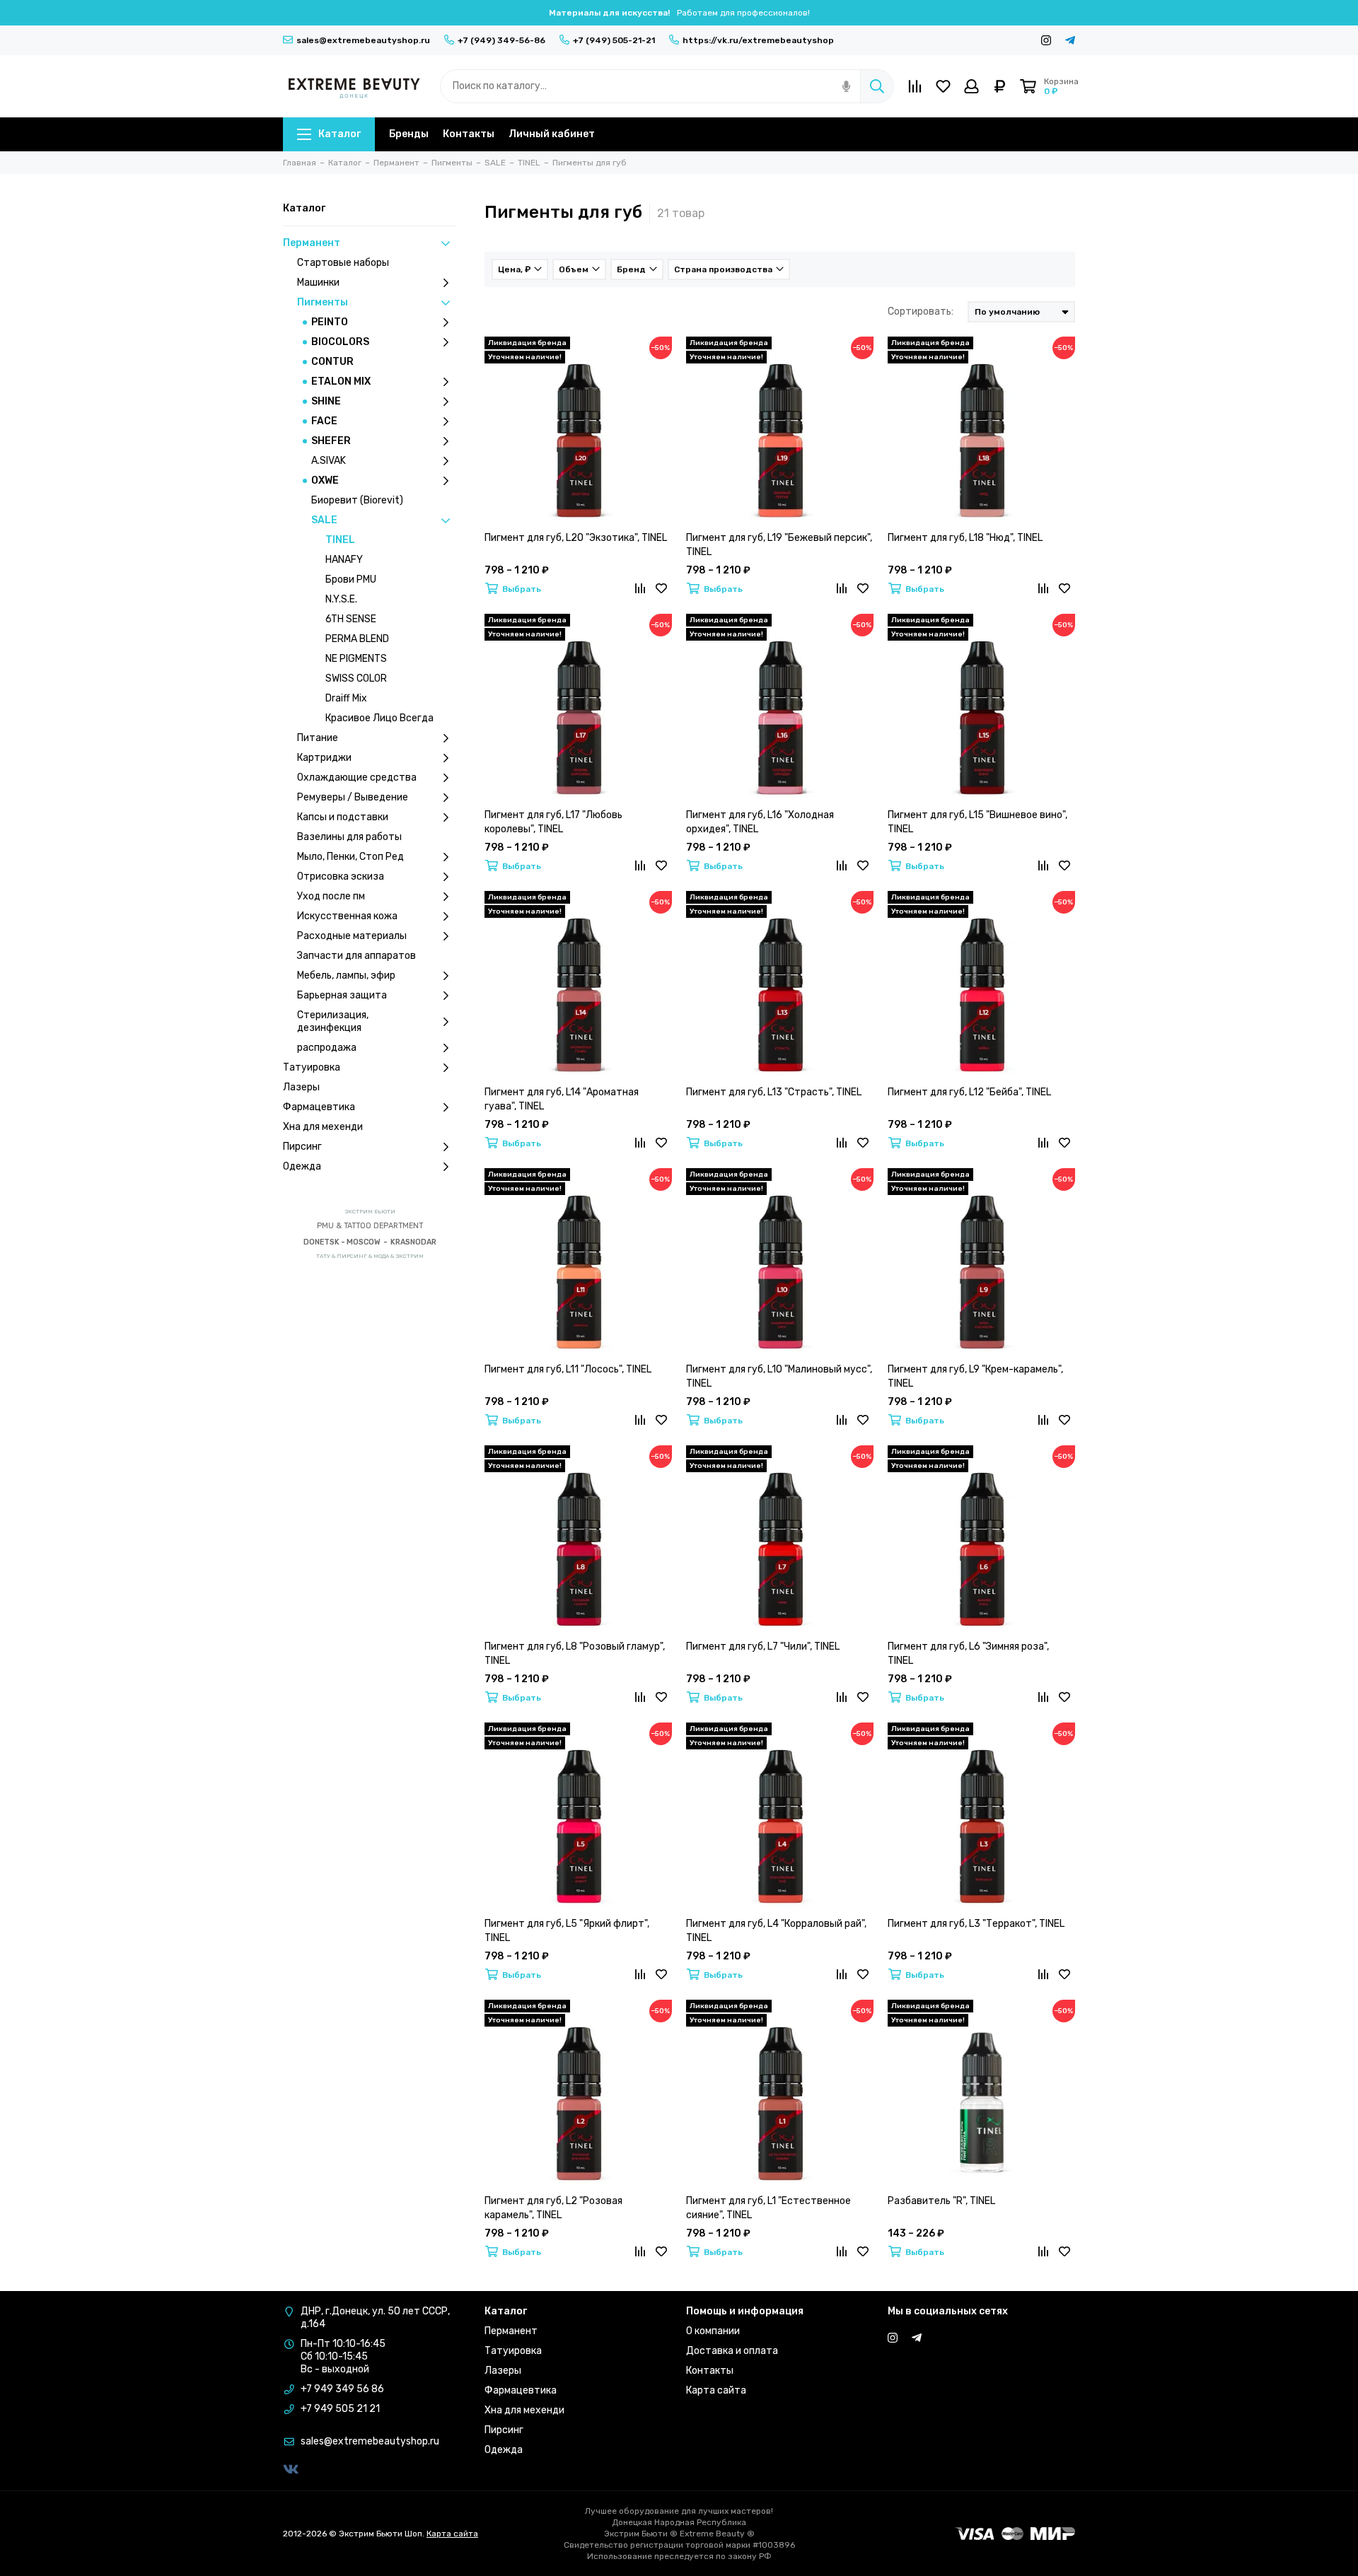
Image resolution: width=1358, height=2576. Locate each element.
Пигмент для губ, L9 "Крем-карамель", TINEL (975, 1376)
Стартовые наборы (343, 263)
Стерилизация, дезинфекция (333, 1021)
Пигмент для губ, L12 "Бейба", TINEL (969, 1092)
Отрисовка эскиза (341, 876)
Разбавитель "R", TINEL (941, 2201)
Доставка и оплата (732, 2351)
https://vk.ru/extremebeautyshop (758, 40)
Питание (318, 738)
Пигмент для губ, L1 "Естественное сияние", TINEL (768, 2208)
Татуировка (312, 1067)
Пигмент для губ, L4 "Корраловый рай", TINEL (776, 1931)
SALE (324, 520)
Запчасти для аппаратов (356, 956)
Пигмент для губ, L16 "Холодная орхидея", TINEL (760, 822)
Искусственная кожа (347, 916)
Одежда (302, 1166)
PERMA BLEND (357, 639)
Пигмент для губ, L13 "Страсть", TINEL (774, 1092)
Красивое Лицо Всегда (379, 718)
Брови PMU (351, 579)
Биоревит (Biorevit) (357, 500)
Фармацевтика (319, 1107)
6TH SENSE (351, 619)
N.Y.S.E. (341, 599)
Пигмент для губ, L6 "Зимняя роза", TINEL (968, 1654)
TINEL (340, 540)
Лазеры (301, 1087)
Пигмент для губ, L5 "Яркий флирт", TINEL (567, 1931)
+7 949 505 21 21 (340, 2409)
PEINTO (330, 322)
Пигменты (323, 302)
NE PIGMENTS (356, 659)
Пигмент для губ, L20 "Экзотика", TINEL (576, 538)
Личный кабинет (552, 134)
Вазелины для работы (349, 837)
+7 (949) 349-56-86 (501, 40)
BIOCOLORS (340, 342)
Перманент (312, 243)
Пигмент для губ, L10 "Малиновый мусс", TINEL (779, 1376)
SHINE (326, 401)
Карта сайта (716, 2390)
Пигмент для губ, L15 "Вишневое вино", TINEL (977, 822)
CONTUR (332, 362)
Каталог (339, 134)
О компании (713, 2331)
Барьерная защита (342, 995)
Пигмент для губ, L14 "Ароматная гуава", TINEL (562, 1099)
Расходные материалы (352, 936)
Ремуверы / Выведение (353, 797)
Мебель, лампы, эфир (346, 975)
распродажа (327, 1048)
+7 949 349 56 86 (342, 2389)
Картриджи (324, 758)
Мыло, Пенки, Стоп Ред (350, 857)
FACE (324, 421)
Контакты (469, 134)
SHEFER (331, 441)
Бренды (409, 134)
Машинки (318, 282)
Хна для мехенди (323, 1127)
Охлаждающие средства (357, 777)
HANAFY (344, 560)
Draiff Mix (346, 698)
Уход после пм (331, 896)
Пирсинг (302, 1147)
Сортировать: (921, 311)
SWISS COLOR (356, 678)
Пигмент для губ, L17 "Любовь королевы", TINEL (553, 822)
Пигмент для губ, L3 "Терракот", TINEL (976, 1924)
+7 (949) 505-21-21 (614, 40)
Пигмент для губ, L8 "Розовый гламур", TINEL (575, 1654)
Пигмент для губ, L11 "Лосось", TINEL (568, 1369)
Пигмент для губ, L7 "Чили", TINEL (763, 1647)
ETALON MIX (341, 381)
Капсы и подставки (343, 817)
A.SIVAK (329, 461)
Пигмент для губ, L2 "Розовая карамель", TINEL (553, 2208)
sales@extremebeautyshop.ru (363, 40)
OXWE (325, 480)
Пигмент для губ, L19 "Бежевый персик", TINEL (779, 545)
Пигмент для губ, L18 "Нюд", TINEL (965, 538)
